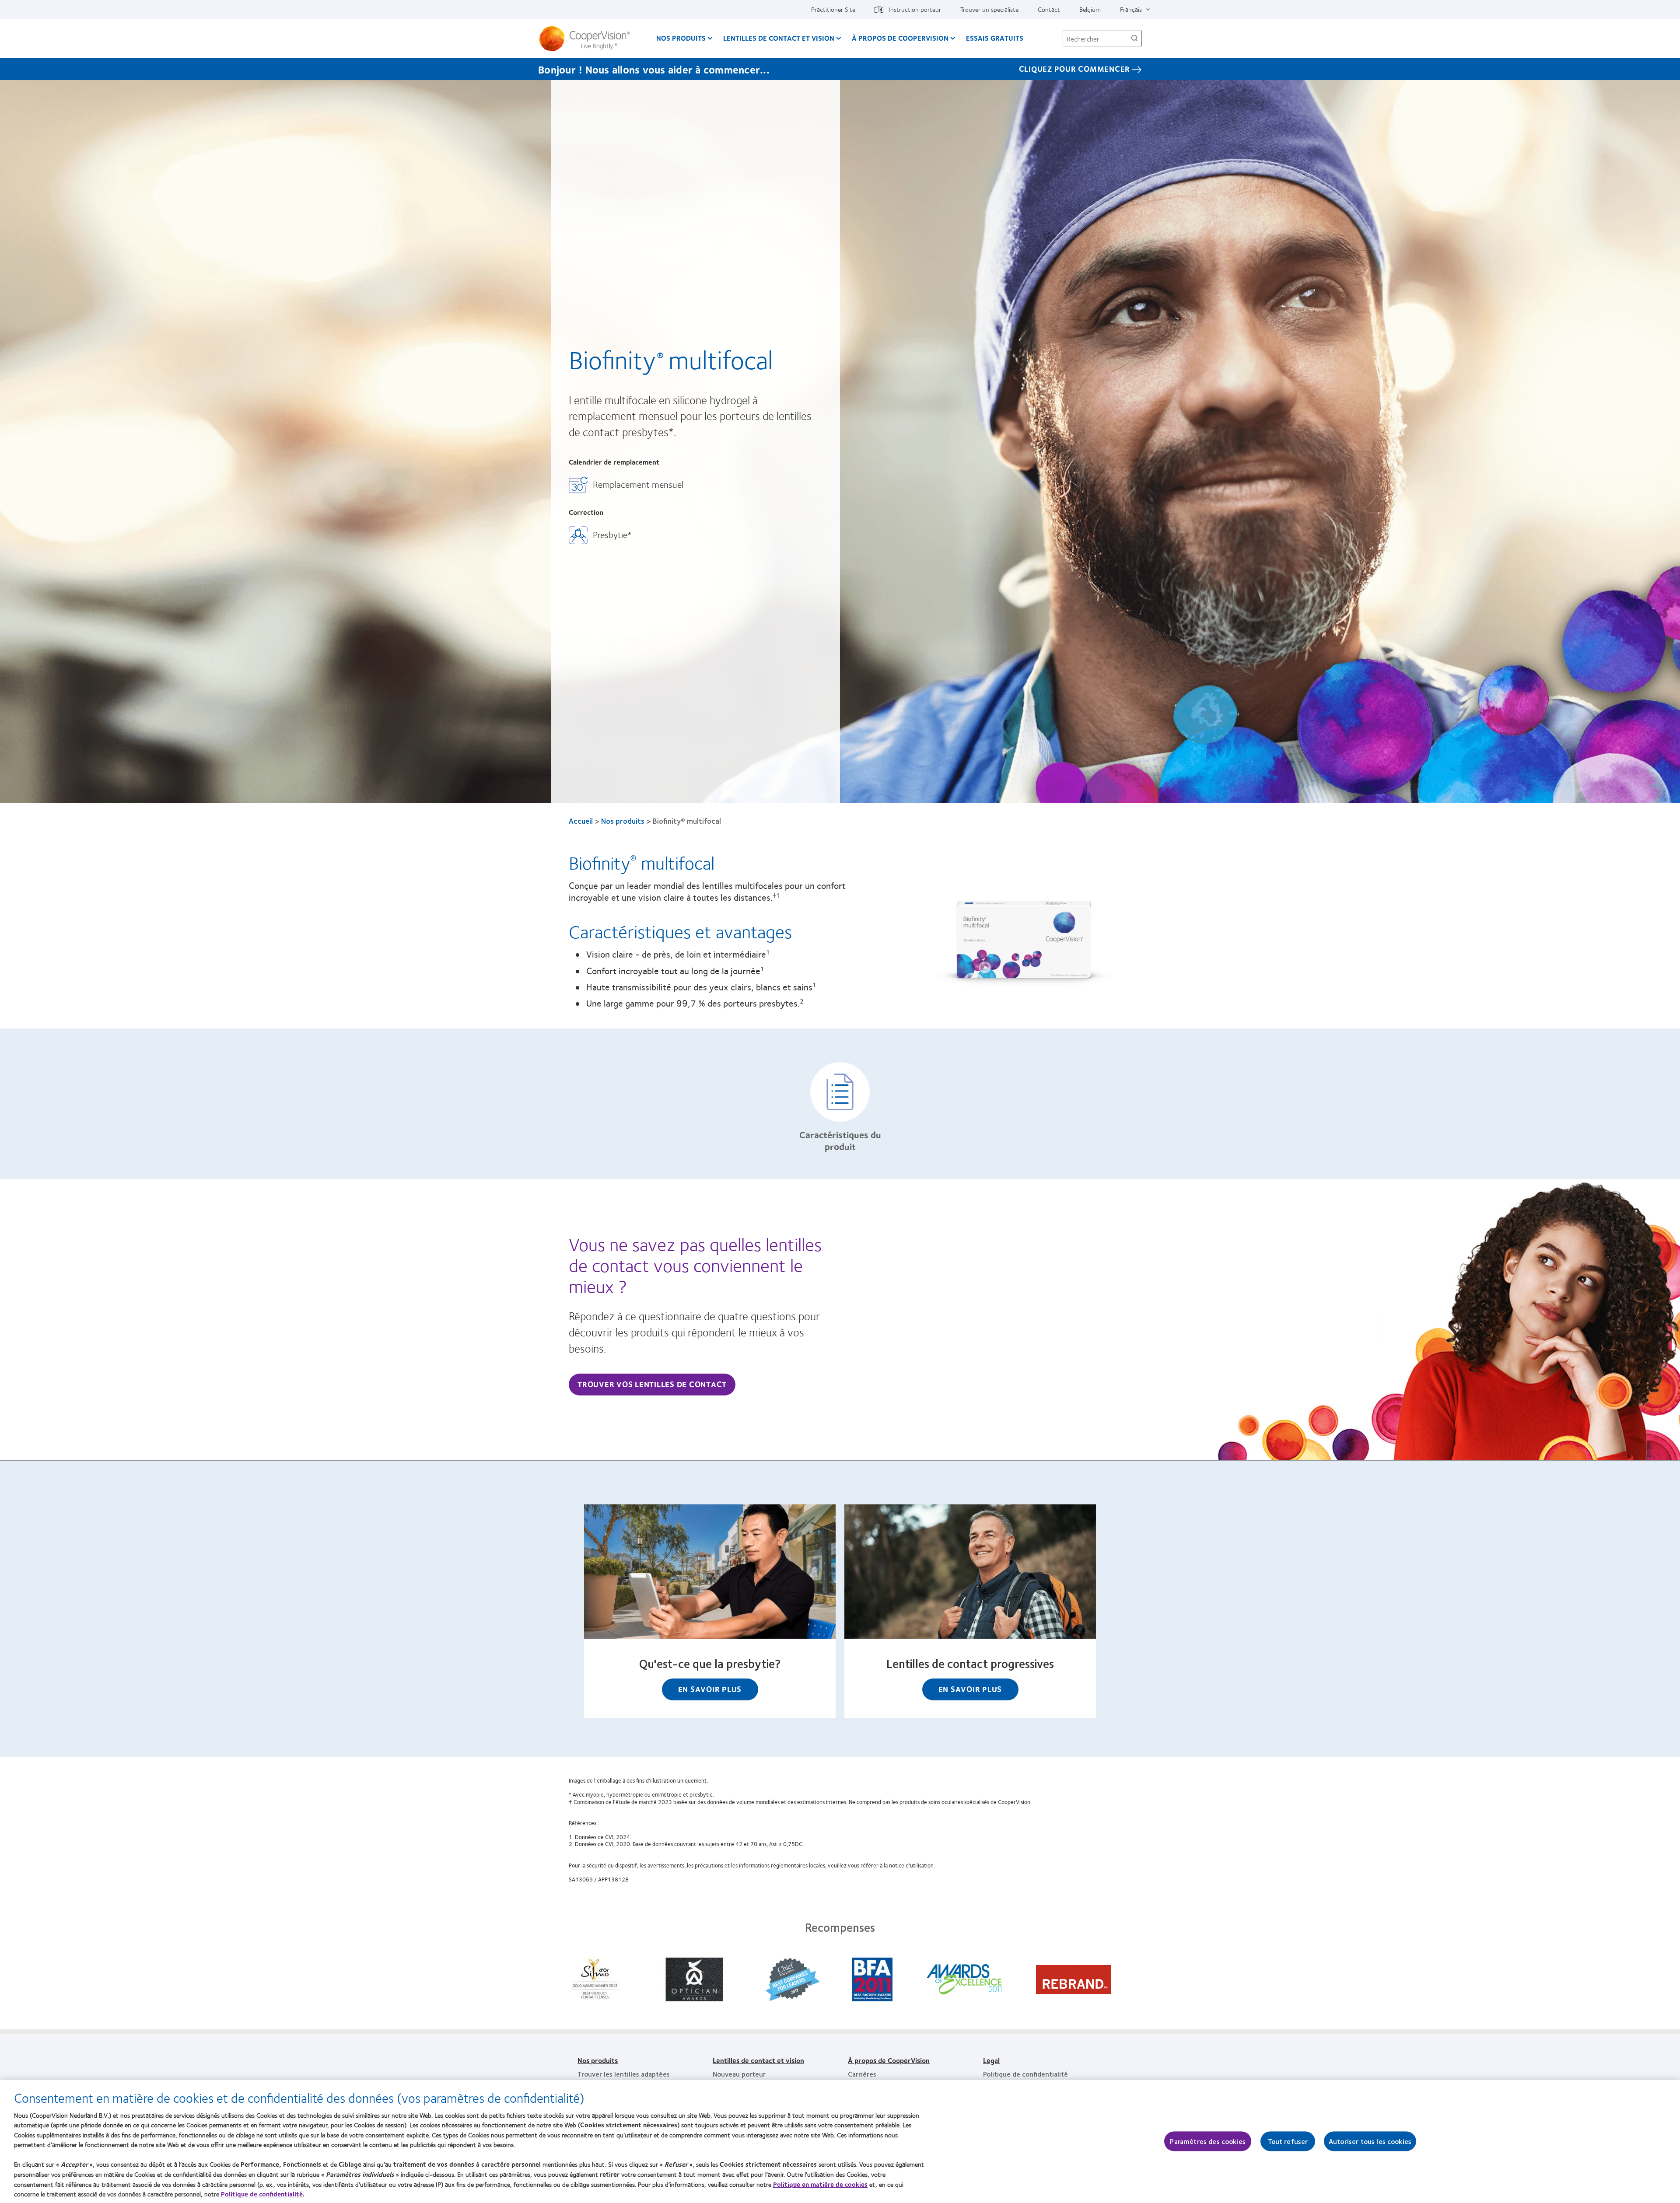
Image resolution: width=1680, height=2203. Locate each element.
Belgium (1090, 9)
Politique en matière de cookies (820, 2184)
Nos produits (681, 38)
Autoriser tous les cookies (1370, 2142)
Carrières (862, 2074)
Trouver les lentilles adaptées (624, 2074)
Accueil (581, 821)
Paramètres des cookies (1208, 2142)
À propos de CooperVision (900, 38)
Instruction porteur (915, 9)
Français (1131, 9)
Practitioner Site (833, 9)
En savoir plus (710, 1689)
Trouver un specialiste (989, 9)
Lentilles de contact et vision (779, 38)
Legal (991, 2060)
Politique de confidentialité (1025, 2074)
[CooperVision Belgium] (588, 38)
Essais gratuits (995, 38)
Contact (1049, 9)
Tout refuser (1288, 2142)
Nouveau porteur (739, 2074)
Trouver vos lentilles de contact (652, 1384)
